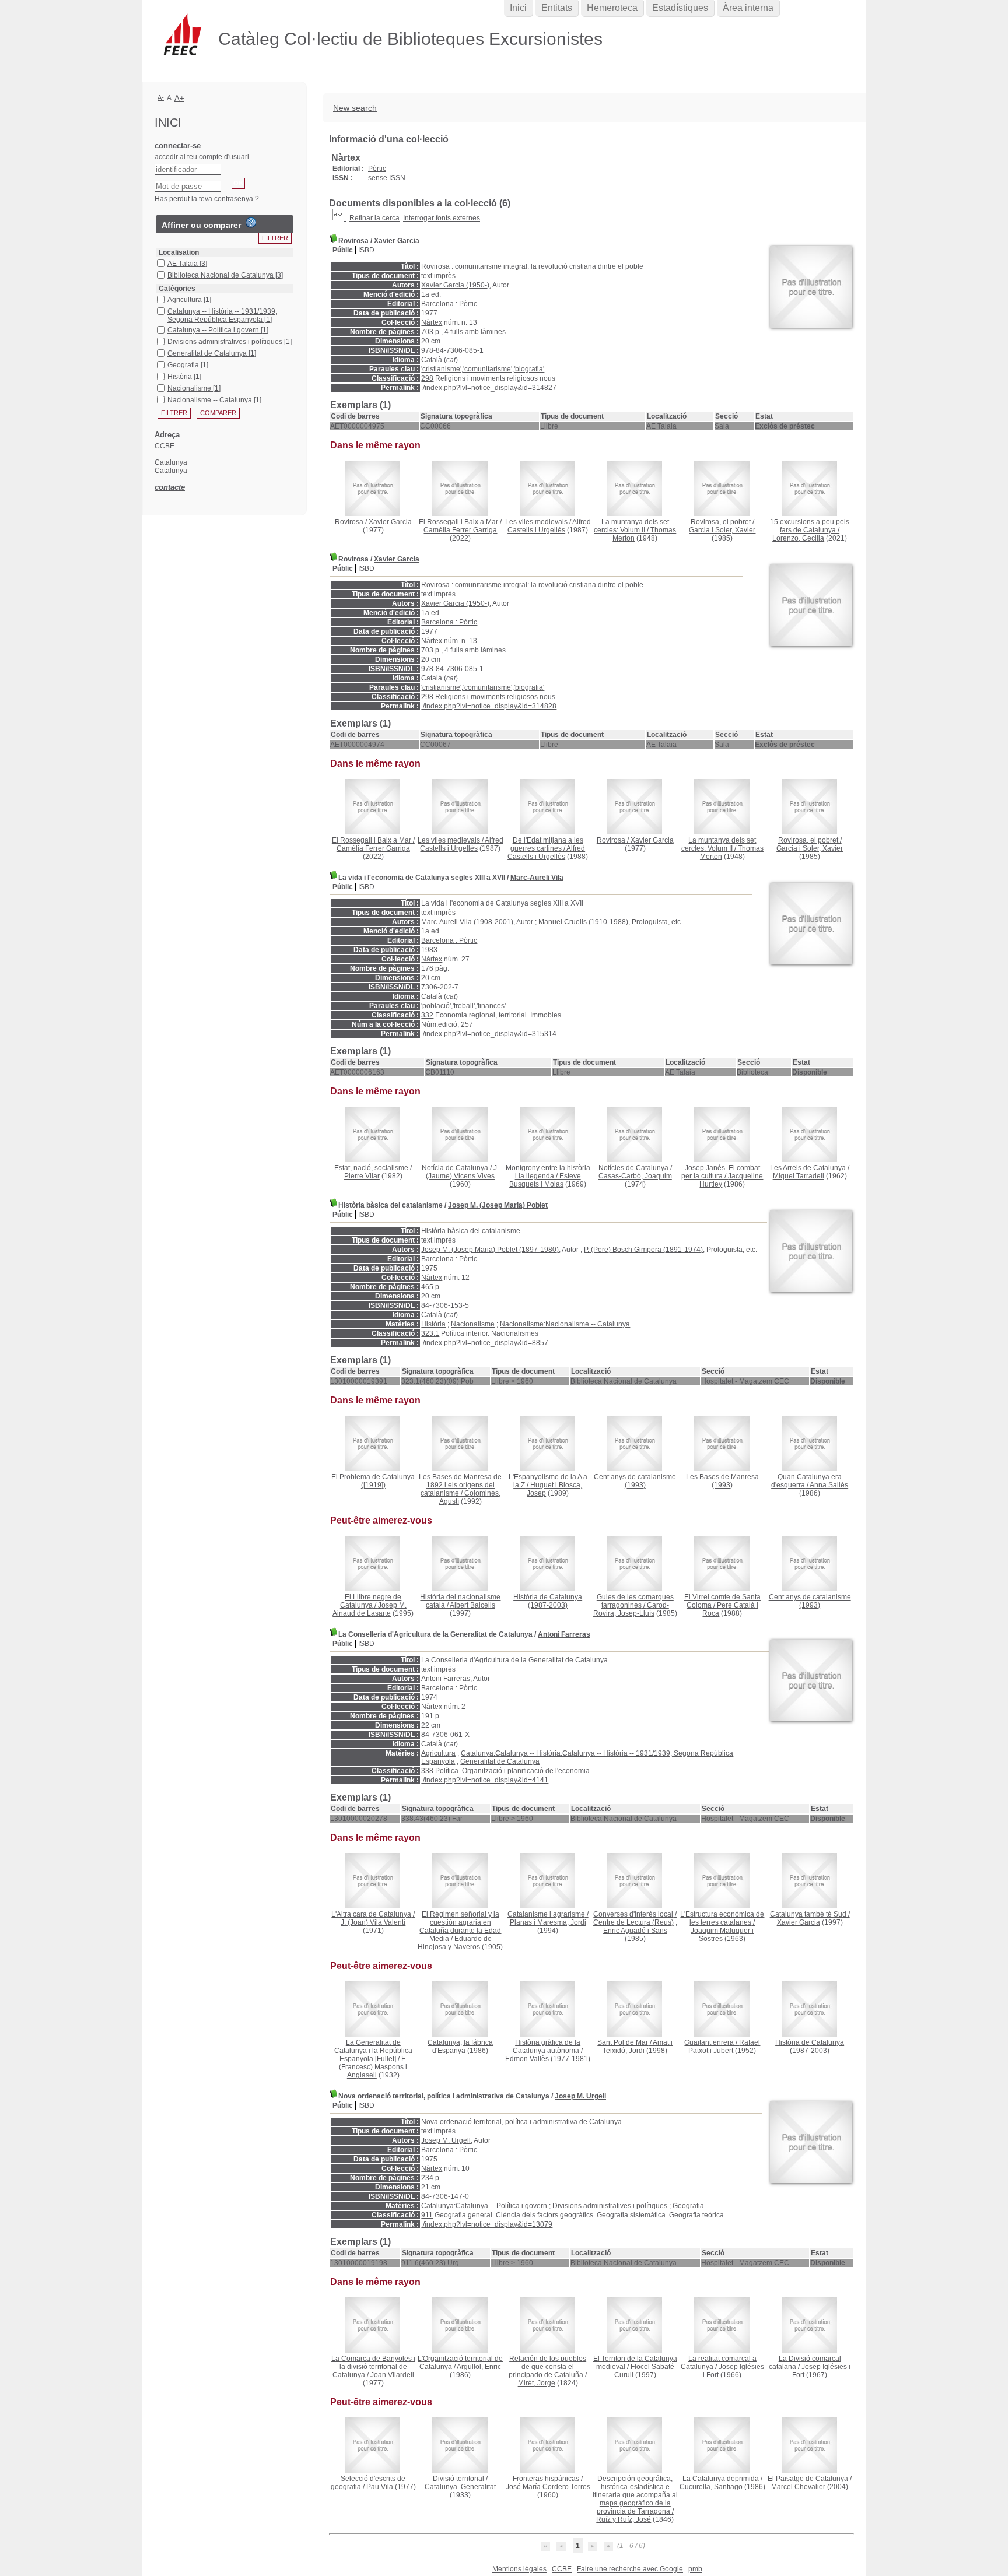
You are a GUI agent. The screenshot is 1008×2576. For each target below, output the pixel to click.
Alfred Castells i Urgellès (549, 526)
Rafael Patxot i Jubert (724, 2047)
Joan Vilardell (392, 2375)
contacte (170, 487)
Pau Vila (380, 2487)
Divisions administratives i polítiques (610, 2206)
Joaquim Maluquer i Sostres (722, 1935)
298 (427, 378)
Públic (343, 250)
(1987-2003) (548, 1601)
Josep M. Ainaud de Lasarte (370, 1609)
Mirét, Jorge (537, 2383)
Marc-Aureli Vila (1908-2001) (467, 922)
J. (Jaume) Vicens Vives (462, 1172)
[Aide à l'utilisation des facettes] (251, 223)
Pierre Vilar (362, 1176)
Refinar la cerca (374, 218)
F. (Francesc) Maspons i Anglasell (373, 2067)
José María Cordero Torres (548, 2487)
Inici (518, 8)
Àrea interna (748, 8)
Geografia (688, 2206)
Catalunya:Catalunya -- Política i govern (484, 2206)
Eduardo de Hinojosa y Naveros (455, 1943)
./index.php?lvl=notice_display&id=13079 (487, 2224)
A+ (179, 98)
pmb (695, 2569)
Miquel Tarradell (799, 1176)
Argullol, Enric (479, 2367)
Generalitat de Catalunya (500, 1761)
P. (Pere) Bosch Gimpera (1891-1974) (643, 1250)
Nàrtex (432, 322)
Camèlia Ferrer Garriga (460, 530)
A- (161, 97)
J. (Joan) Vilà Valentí (373, 1922)
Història (433, 1324)
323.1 (430, 1333)
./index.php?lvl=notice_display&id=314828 (489, 706)
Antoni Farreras (564, 1634)
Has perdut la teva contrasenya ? (207, 199)
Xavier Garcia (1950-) (455, 285)
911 (427, 2215)
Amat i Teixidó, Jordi (638, 2047)
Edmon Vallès (527, 2059)
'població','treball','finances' (463, 1006)
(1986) (460, 2047)
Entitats (557, 8)
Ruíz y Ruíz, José (624, 2519)
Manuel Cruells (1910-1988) (583, 922)
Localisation (179, 252)
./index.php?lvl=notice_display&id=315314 (489, 1034)
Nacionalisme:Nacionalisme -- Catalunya (565, 1324)
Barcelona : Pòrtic (449, 304)
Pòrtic (377, 169)
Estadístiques (680, 8)
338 (427, 1771)
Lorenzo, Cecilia (798, 538)
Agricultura (438, 1753)
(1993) (635, 1481)
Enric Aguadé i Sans (635, 1931)
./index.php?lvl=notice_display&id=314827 (489, 388)
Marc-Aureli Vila (537, 878)
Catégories (177, 289)
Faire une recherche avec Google (630, 2569)
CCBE (562, 2569)
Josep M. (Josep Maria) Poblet (498, 1205)
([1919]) (373, 1481)
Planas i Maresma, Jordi (548, 1922)
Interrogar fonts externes (442, 218)
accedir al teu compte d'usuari (202, 157)
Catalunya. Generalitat (460, 2487)
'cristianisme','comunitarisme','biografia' (483, 369)
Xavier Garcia (397, 241)
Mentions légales (519, 2569)
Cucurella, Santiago (711, 2487)
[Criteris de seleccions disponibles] (339, 218)
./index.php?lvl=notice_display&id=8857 (485, 1343)
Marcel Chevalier (798, 2487)
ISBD (366, 250)
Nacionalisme (473, 1324)
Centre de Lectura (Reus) (633, 1922)
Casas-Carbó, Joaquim (635, 1176)
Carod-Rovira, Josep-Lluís (631, 1609)
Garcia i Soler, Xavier (722, 530)
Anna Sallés (829, 1485)
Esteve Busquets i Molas (545, 1180)
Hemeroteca (612, 8)
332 (427, 1015)
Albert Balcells (473, 1605)
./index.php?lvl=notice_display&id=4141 (485, 1780)
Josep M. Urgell (580, 2096)
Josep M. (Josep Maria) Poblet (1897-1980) (490, 1250)
